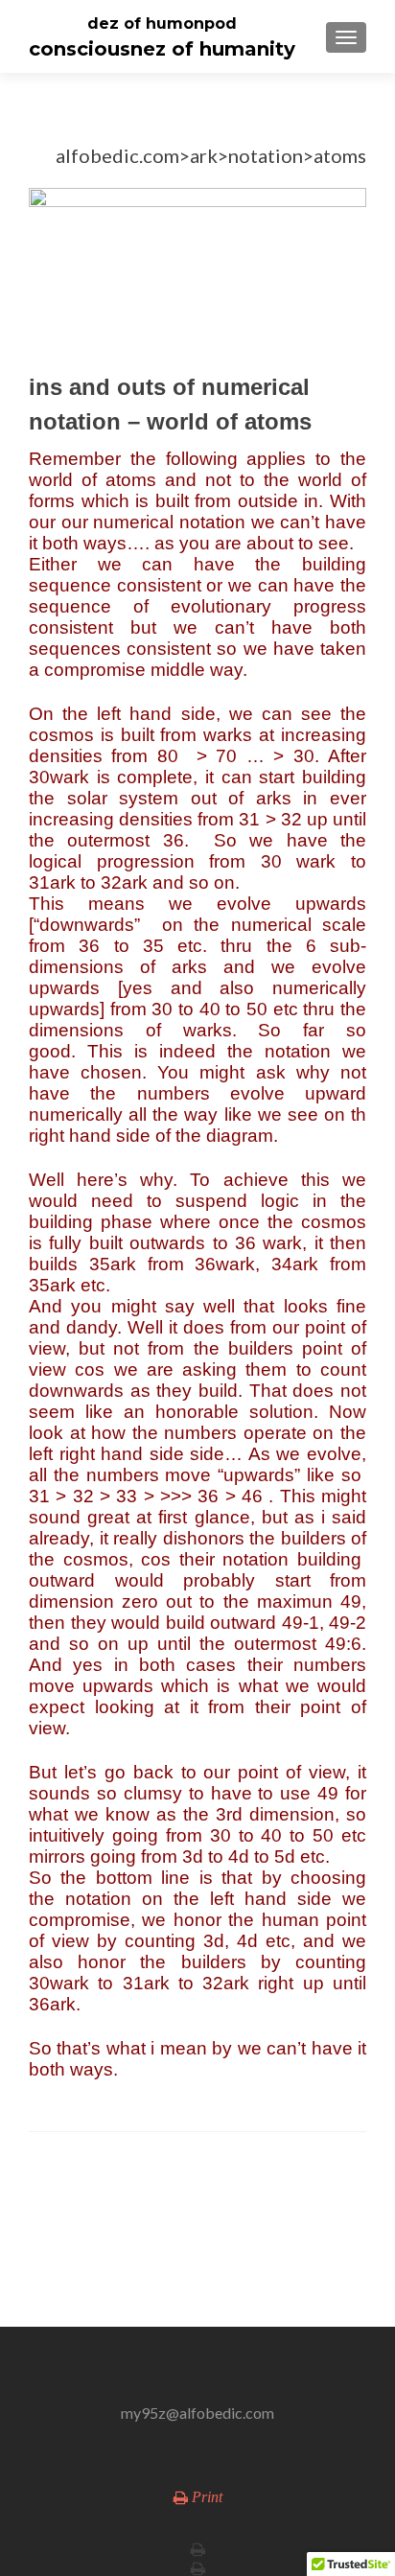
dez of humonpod (162, 23)
